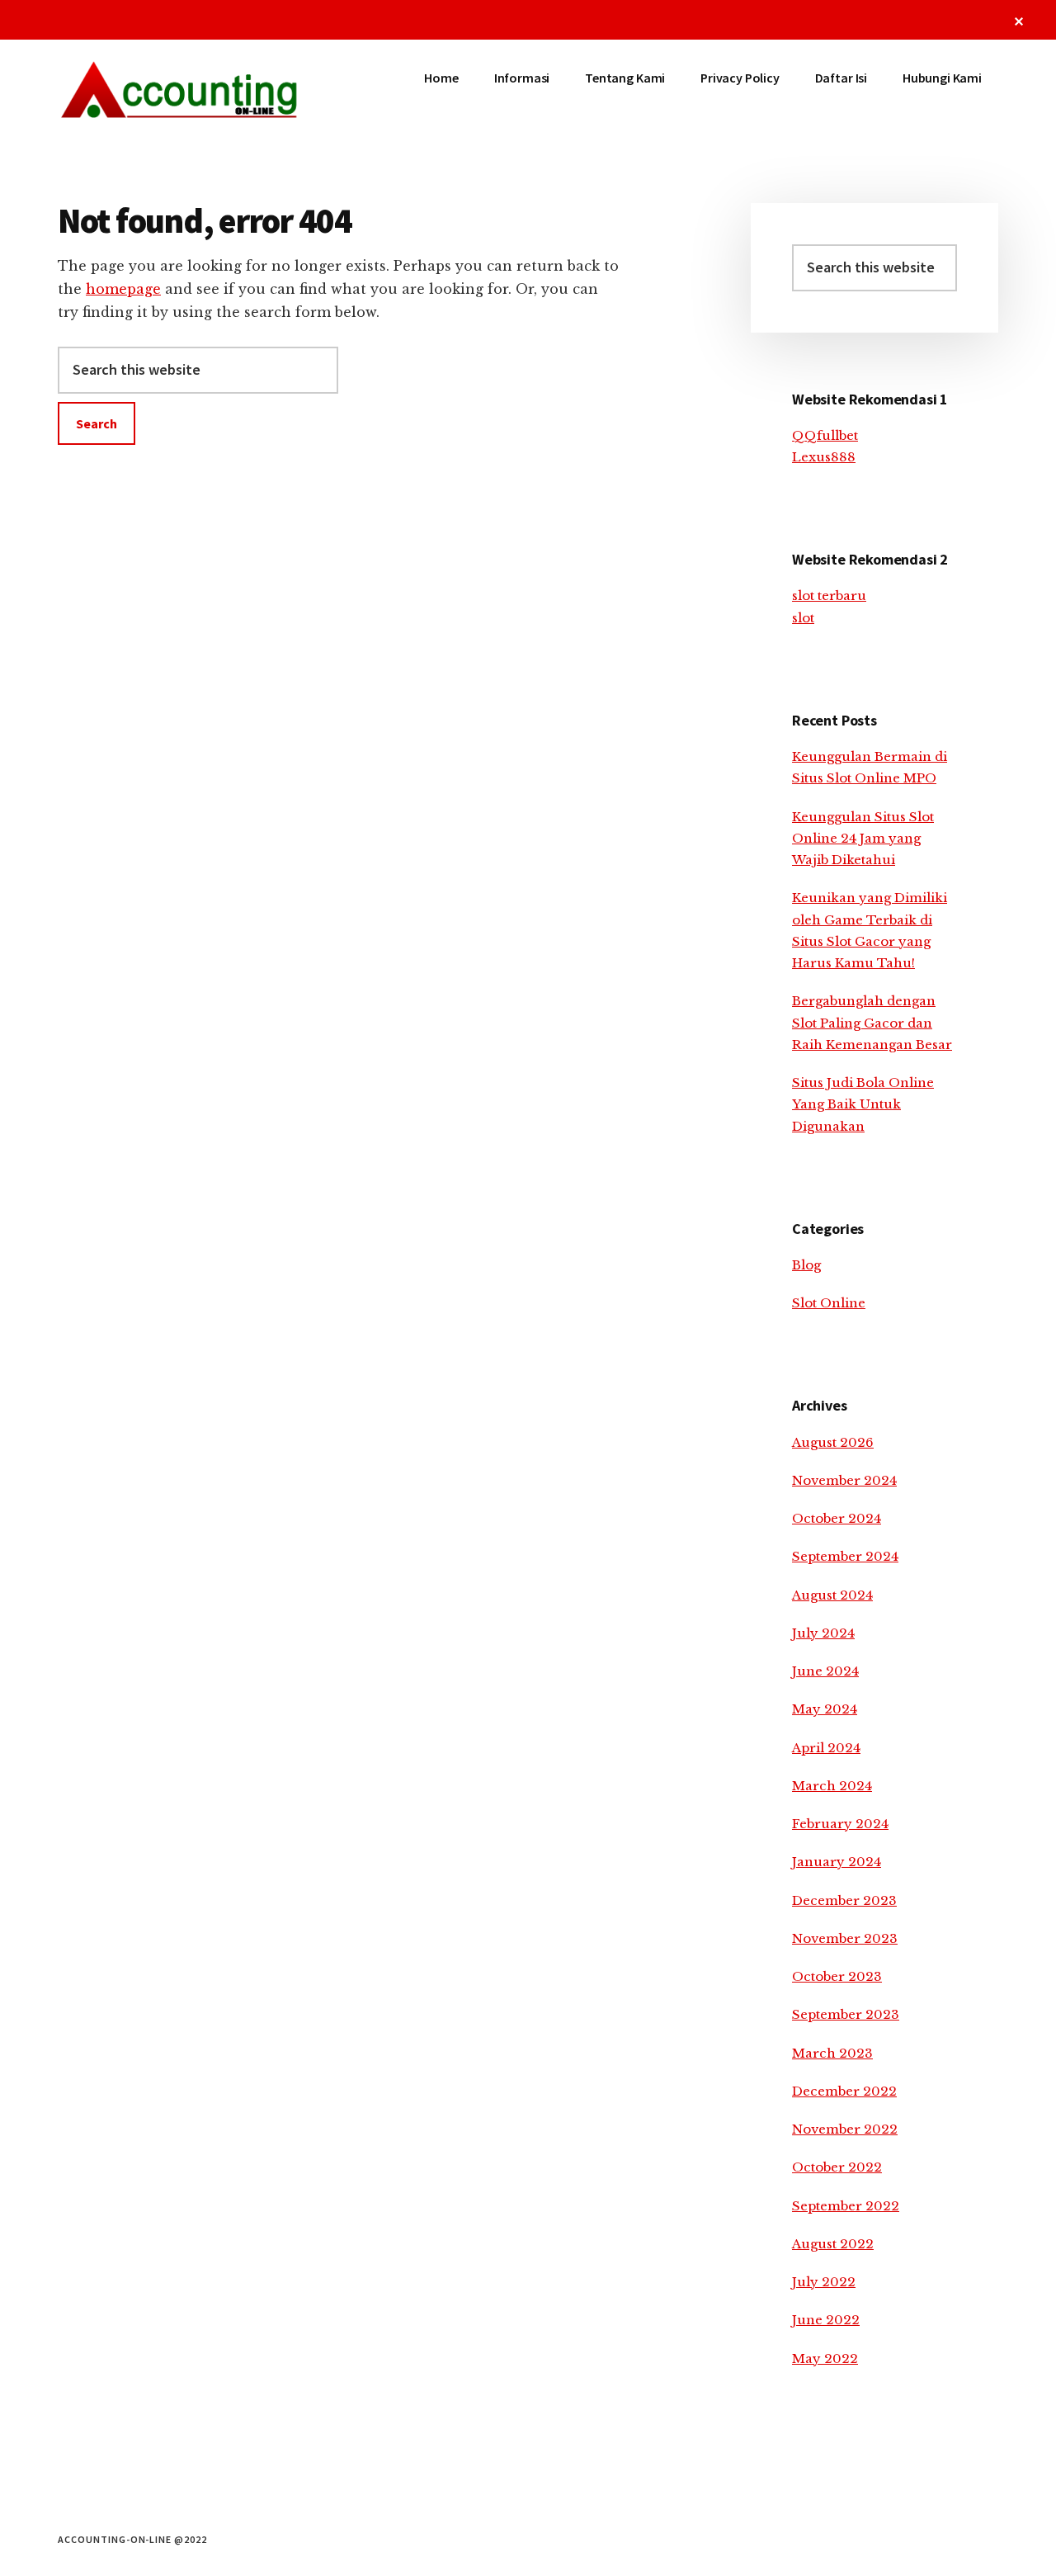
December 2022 (844, 2091)
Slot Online (829, 1303)
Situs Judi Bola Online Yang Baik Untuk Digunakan (863, 1104)
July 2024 (823, 1633)
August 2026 (833, 1442)
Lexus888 (824, 457)
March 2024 (832, 1786)
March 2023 (832, 2053)
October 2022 (837, 2167)
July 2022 (824, 2282)
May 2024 (825, 1709)
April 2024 (826, 1748)
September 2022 (846, 2206)
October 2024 (837, 1518)
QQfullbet (825, 435)
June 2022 (826, 2320)
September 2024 (845, 1556)
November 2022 (845, 2129)
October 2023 (837, 1976)
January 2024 (837, 1862)
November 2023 (845, 1938)
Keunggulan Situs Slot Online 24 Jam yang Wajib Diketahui (863, 839)
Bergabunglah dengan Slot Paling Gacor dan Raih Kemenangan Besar (872, 1023)
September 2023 (846, 2014)
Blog (806, 1265)
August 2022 (833, 2244)
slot (803, 618)
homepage (123, 289)
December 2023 (844, 1900)
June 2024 (825, 1671)
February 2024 (840, 1824)
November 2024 (844, 1480)
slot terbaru (829, 596)
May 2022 (825, 2359)
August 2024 (832, 1595)
